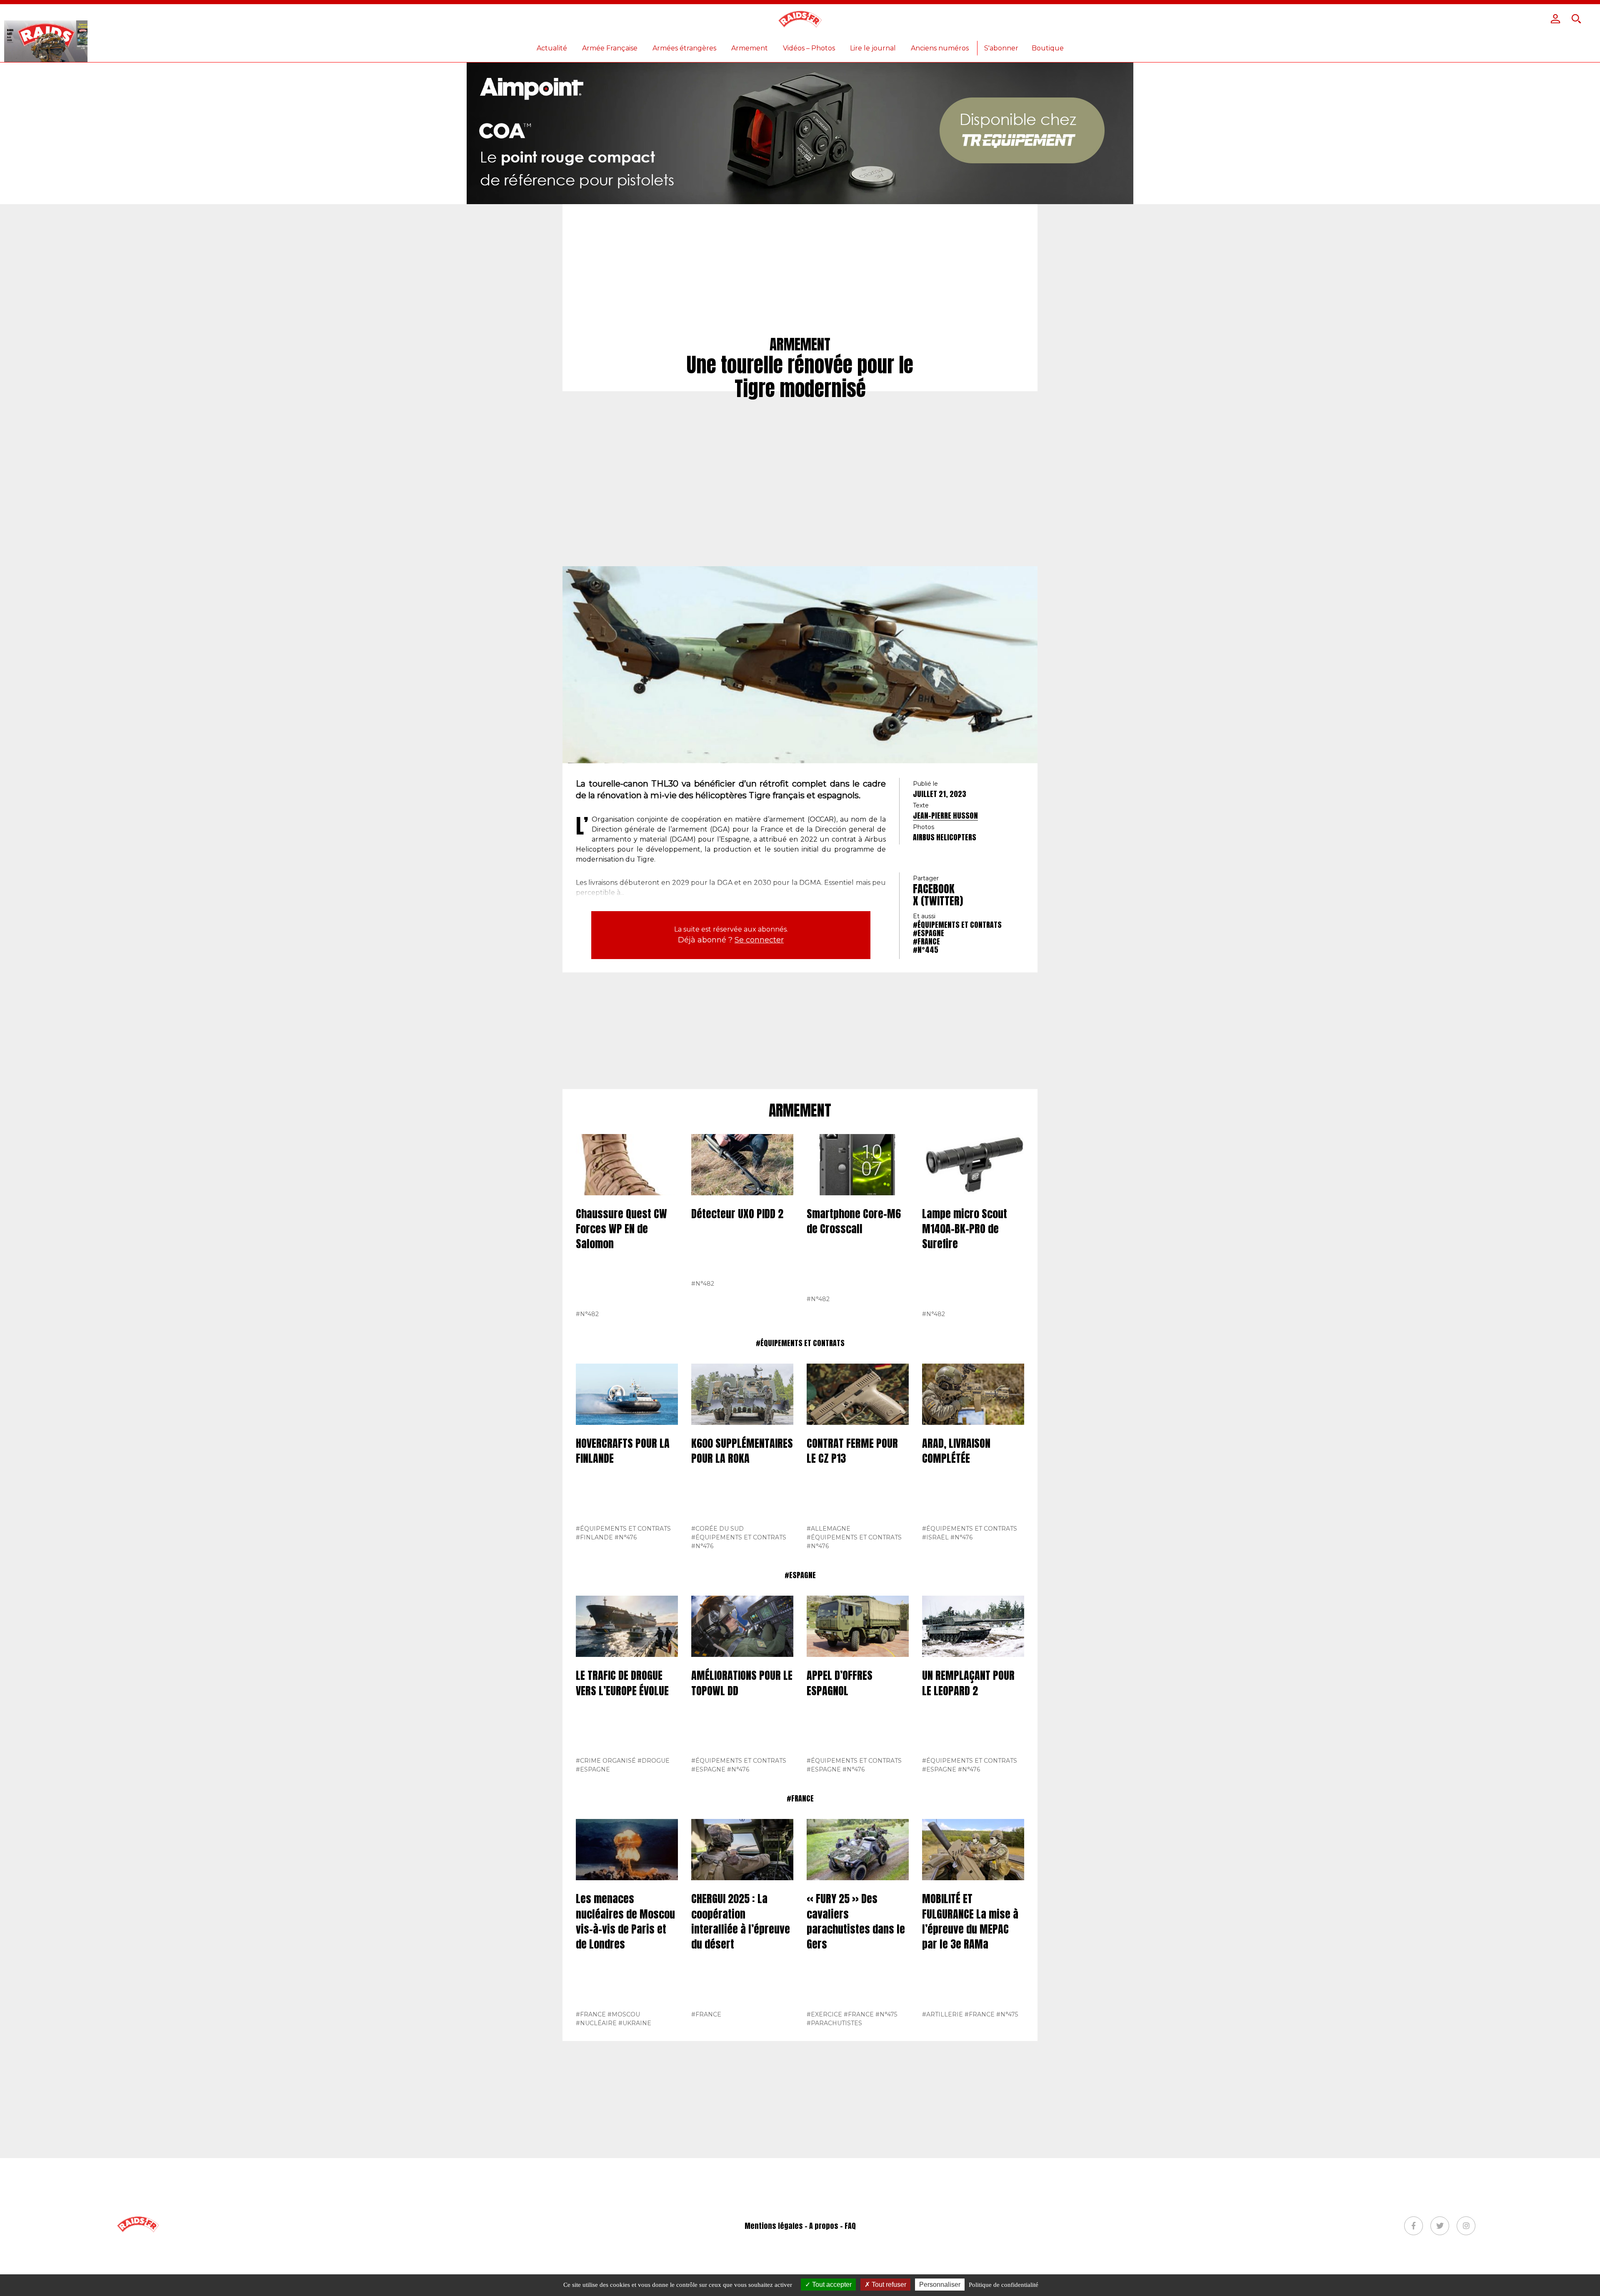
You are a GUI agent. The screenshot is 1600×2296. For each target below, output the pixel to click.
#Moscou (624, 2014)
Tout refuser (888, 2285)
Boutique (1048, 48)
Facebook (934, 889)
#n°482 (587, 1314)
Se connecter (759, 940)
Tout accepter (831, 2285)
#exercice (824, 2014)
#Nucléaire (596, 2023)
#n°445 (926, 950)
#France (926, 941)
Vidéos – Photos (809, 48)
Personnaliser (940, 2285)
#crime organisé (606, 1761)
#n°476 (626, 1537)
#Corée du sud (717, 1529)
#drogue (654, 1761)
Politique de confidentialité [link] (1004, 2285)
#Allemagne (829, 1529)
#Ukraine (635, 2023)
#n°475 (886, 2014)
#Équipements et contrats (957, 925)
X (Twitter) (938, 901)
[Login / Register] (1555, 19)
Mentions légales (774, 2226)
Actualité (552, 48)
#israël (935, 1537)
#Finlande (594, 1537)
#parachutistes (834, 2023)
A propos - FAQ (832, 2226)
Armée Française (610, 48)
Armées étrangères (684, 48)
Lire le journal (873, 48)
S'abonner (1001, 48)
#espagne (929, 933)
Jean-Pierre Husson (945, 816)
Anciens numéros (940, 48)
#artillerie (942, 2014)
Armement (750, 48)
